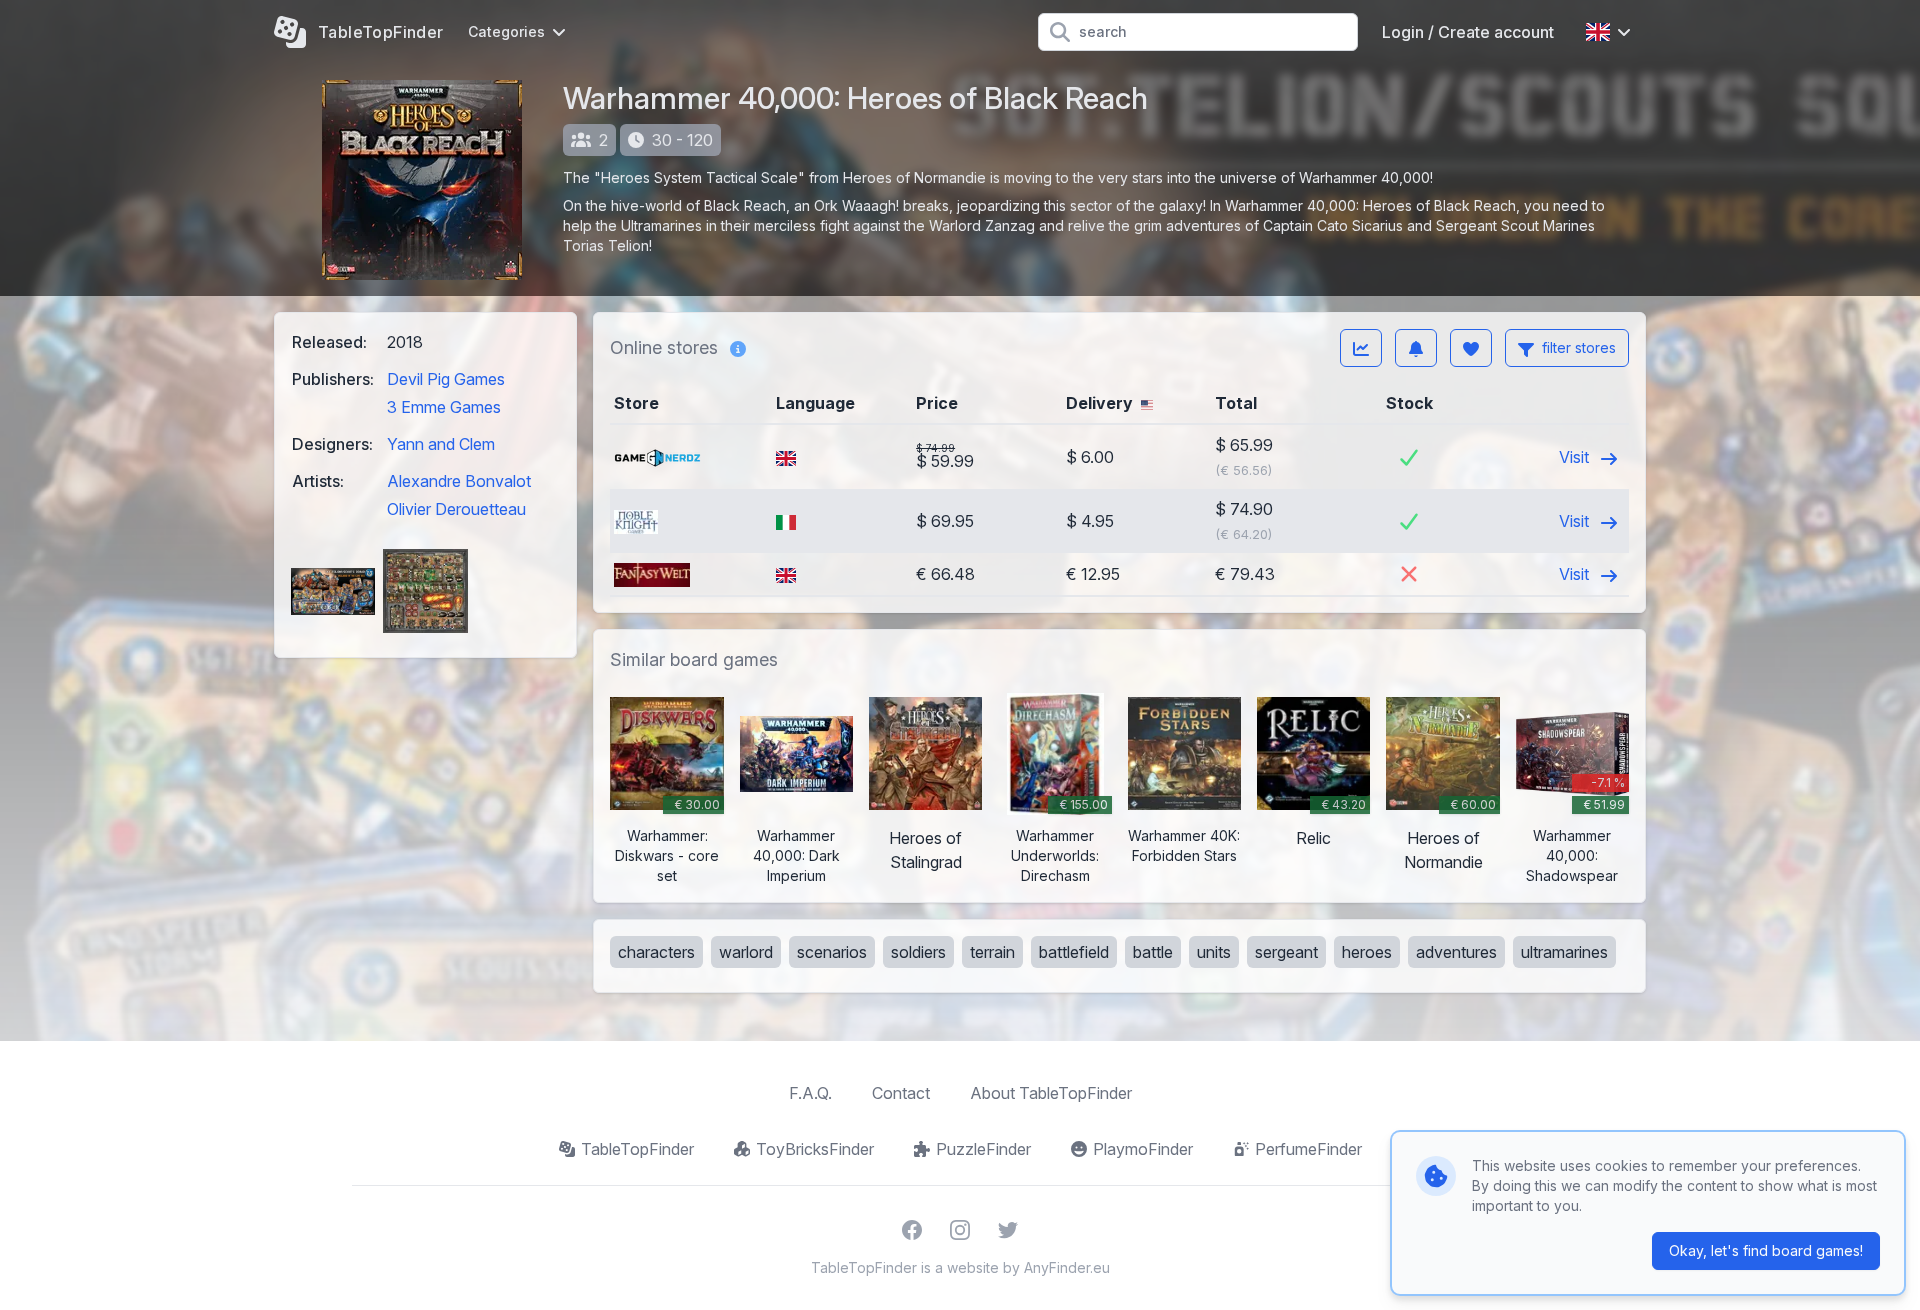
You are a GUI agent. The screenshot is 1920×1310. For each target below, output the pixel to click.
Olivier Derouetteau (456, 509)
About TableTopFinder (1051, 1093)
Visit (1576, 457)
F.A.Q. (810, 1093)
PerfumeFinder (1308, 1149)
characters (656, 952)
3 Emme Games (444, 407)
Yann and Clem (441, 444)
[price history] (1361, 348)
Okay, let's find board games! (1766, 1250)
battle (1153, 952)
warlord (746, 952)
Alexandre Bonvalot (459, 481)
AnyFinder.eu (1067, 1267)
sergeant (1286, 952)
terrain (992, 952)
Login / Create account (1468, 32)
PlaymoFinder (1143, 1149)
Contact (901, 1093)
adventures (1456, 952)
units (1214, 952)
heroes (1367, 952)
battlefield (1074, 952)
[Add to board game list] (1471, 348)
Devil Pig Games (446, 379)
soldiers (918, 952)
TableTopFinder (637, 1149)
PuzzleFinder (983, 1149)
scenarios (832, 952)
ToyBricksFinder (815, 1149)
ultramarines (1564, 952)
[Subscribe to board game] (1416, 348)
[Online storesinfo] (738, 348)
